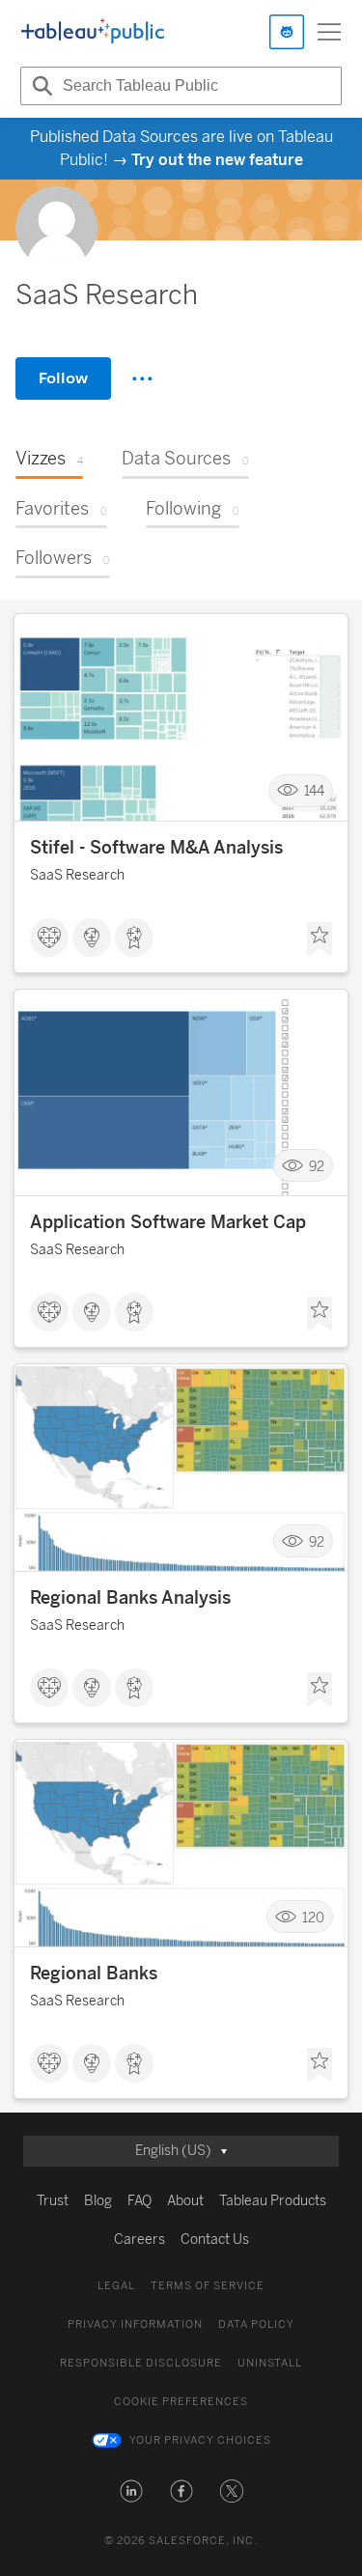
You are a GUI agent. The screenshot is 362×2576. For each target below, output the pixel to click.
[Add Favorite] (320, 939)
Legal (116, 2286)
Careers (139, 2240)
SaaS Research (77, 875)
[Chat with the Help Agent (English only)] (287, 32)
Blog (98, 2201)
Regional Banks (94, 1974)
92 (317, 1166)
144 (314, 791)
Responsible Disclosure (141, 2363)
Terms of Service (208, 2286)
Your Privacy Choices (200, 2440)
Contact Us (215, 2240)
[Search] (40, 86)
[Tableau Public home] (93, 32)
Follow (63, 378)
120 (313, 1917)
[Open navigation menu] (329, 32)
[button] (131, 2491)
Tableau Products (273, 2201)
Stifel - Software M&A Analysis (156, 848)
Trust (53, 2201)
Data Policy (256, 2324)
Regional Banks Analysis (130, 1598)
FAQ (139, 2201)
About (185, 2201)
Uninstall (270, 2363)
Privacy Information (135, 2324)
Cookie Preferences (181, 2402)
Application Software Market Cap (168, 1222)
